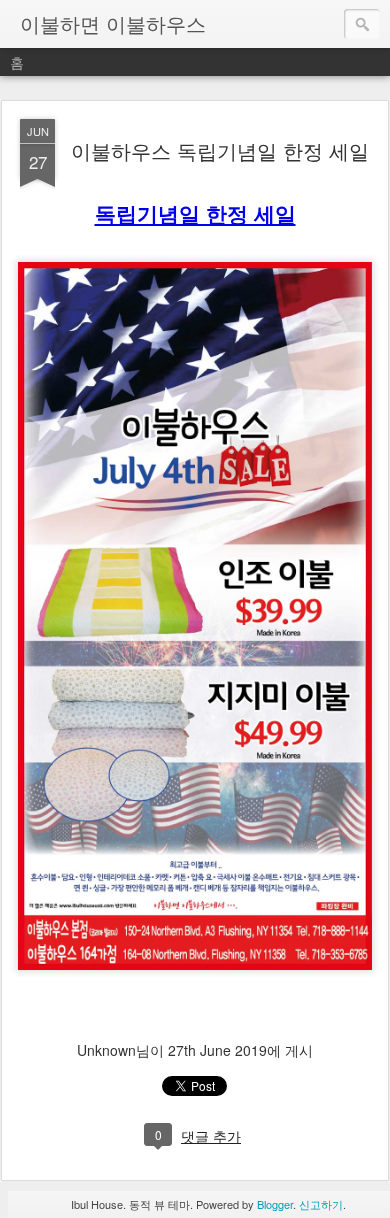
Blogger (275, 1204)
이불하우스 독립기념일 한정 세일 (220, 150)
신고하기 (321, 1204)
